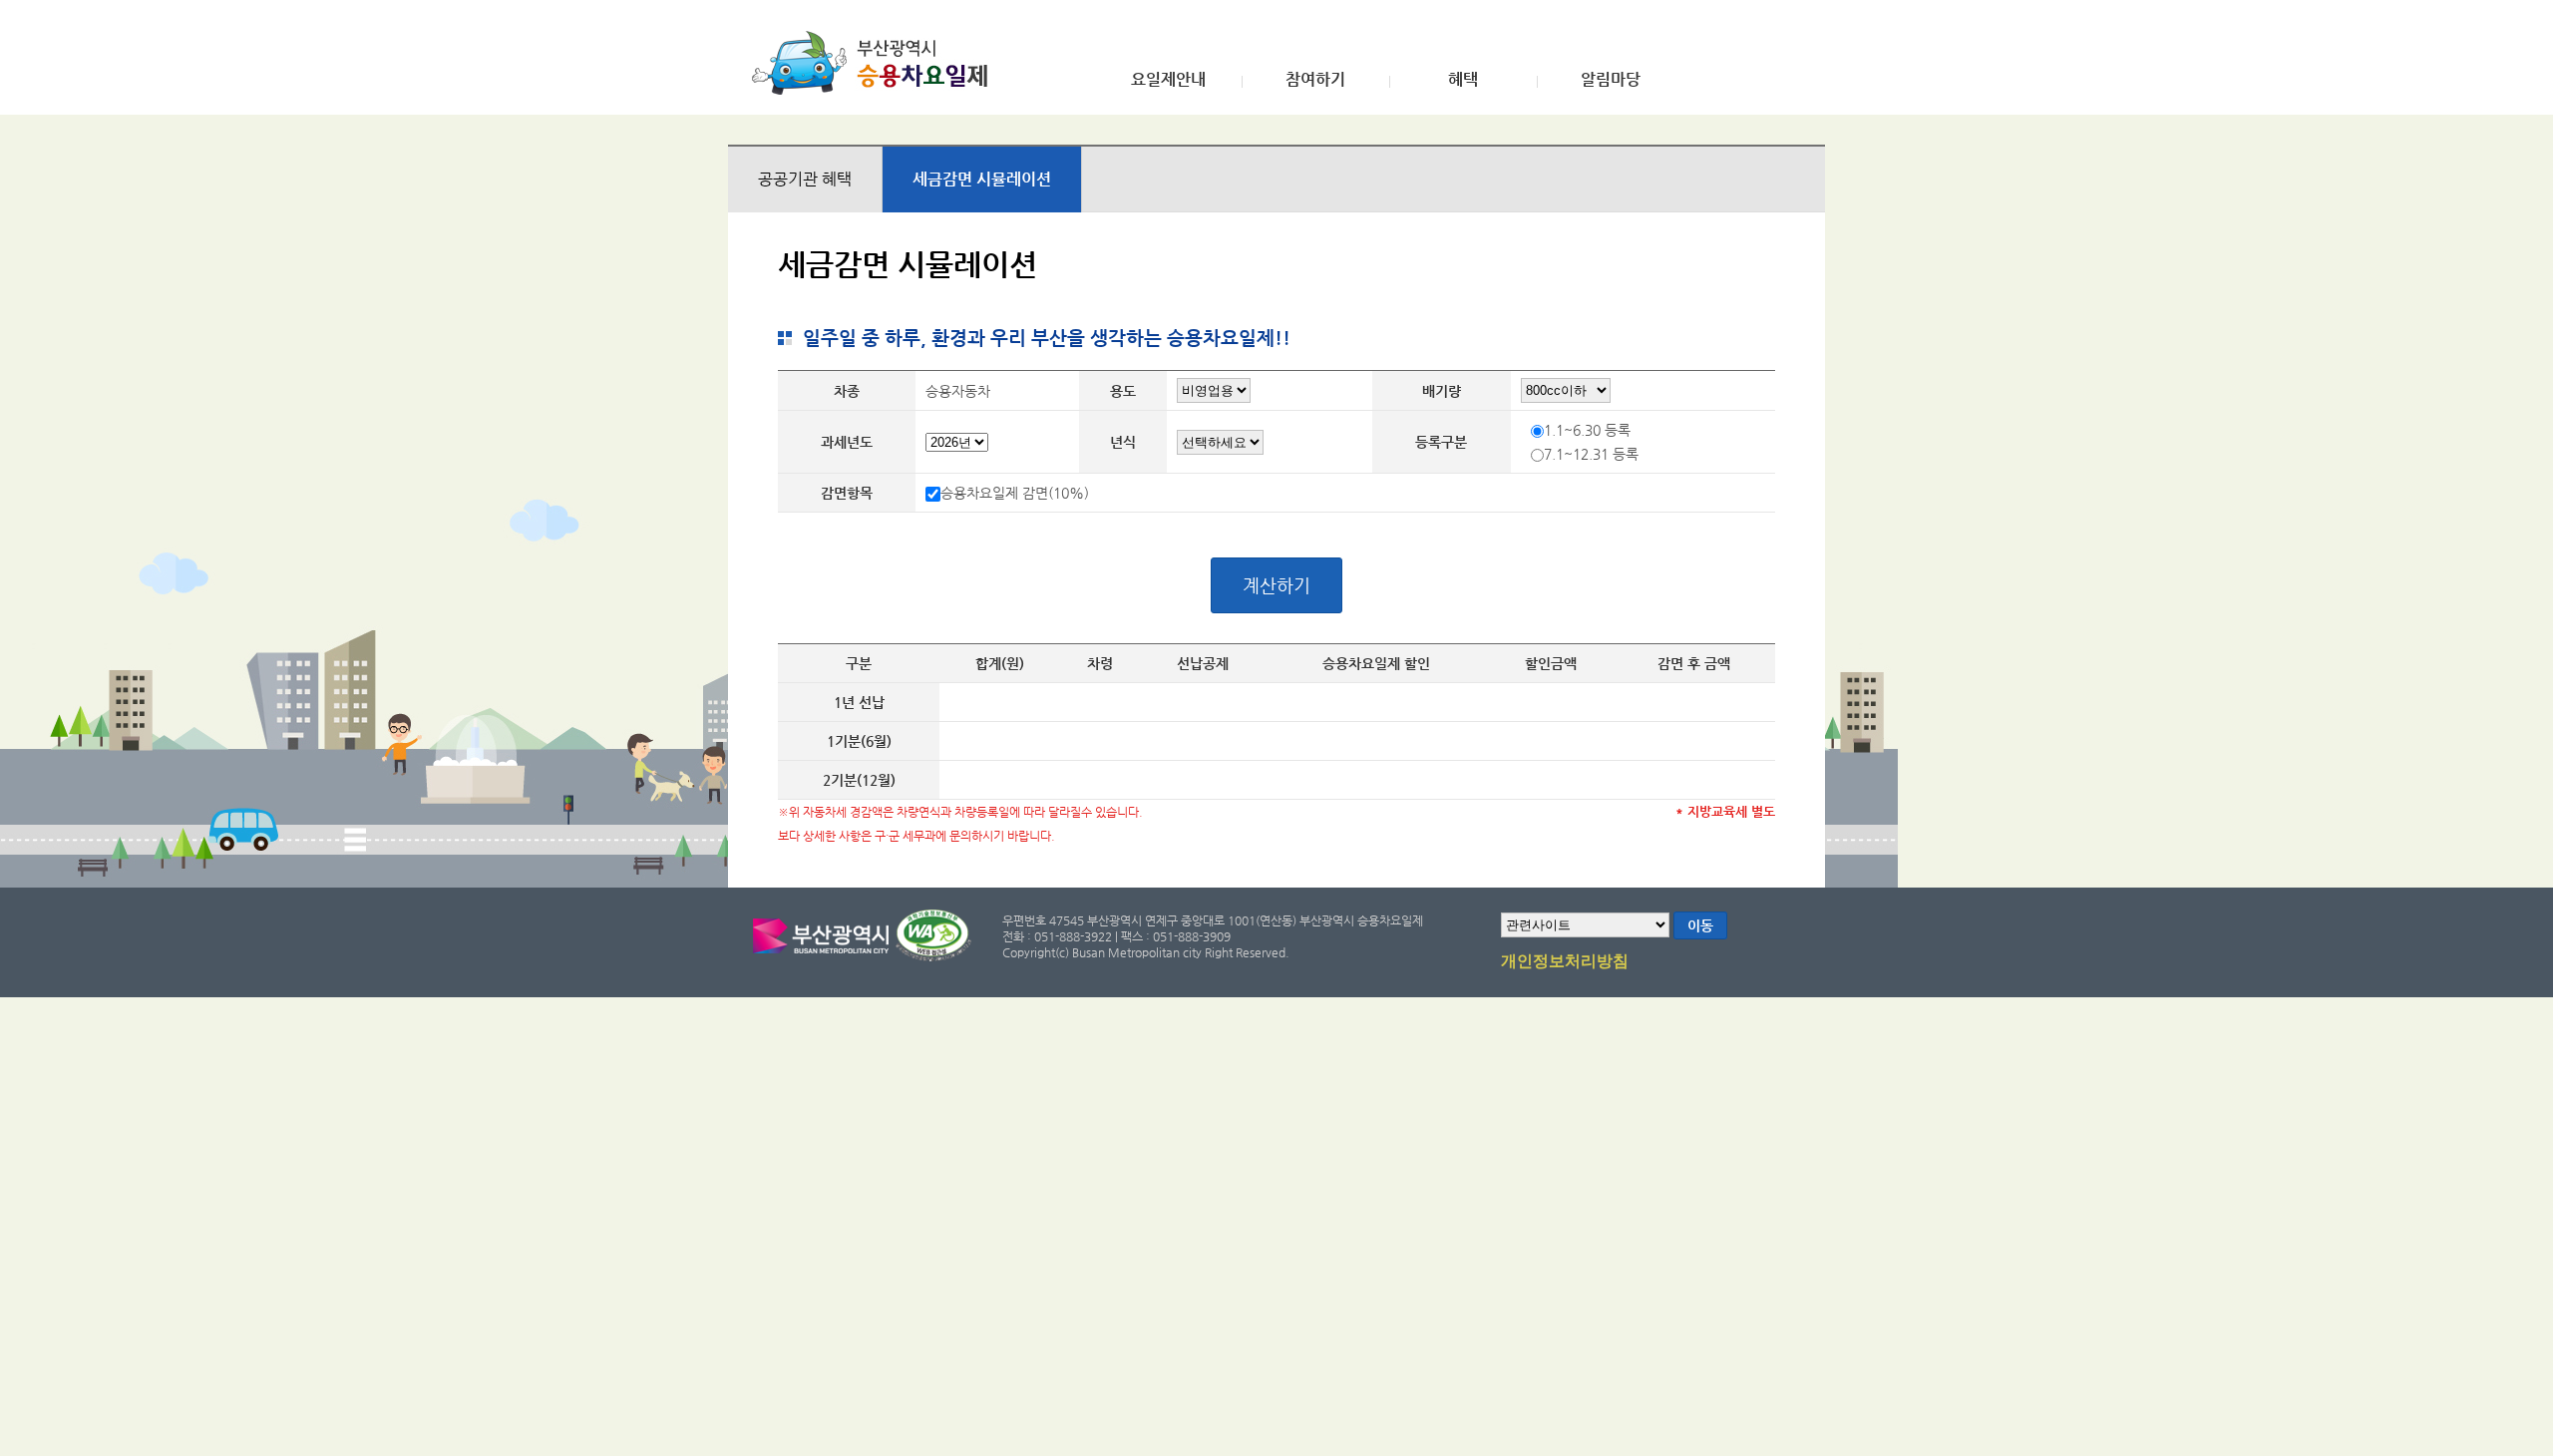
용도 (1123, 391)
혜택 (1463, 80)
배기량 (1442, 391)
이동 (1700, 925)
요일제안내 (1168, 80)
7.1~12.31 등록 (1591, 454)
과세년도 (847, 442)
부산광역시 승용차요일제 (876, 63)
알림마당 (1611, 80)
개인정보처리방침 (1565, 961)
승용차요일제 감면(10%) (1015, 493)
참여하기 (1315, 80)
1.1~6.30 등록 (1587, 430)
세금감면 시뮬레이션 (982, 179)
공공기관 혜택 (805, 179)
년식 (1123, 442)
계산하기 (1276, 585)
